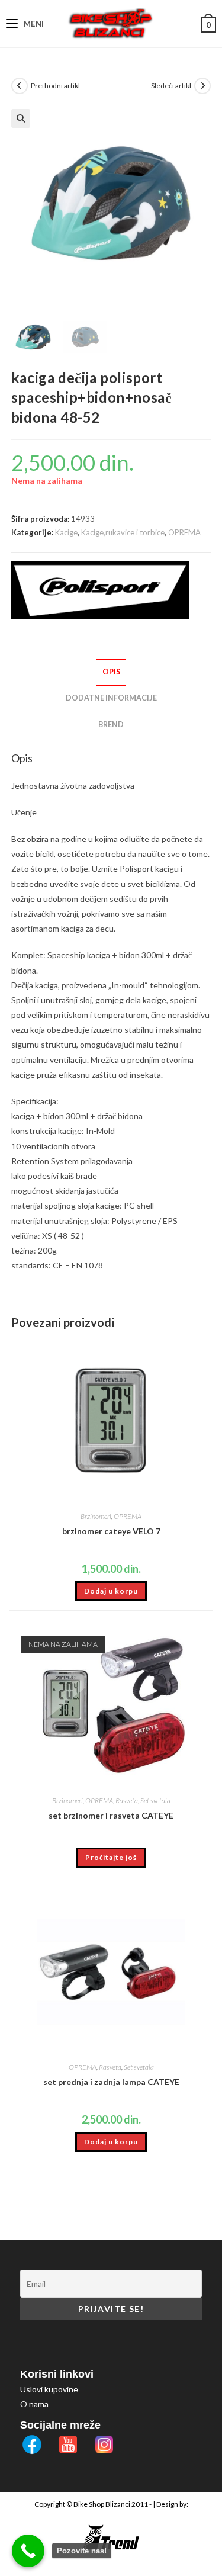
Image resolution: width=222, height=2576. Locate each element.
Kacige (66, 532)
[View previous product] (20, 86)
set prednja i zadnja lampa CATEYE (111, 2082)
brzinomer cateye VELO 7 (111, 1531)
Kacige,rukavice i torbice (123, 532)
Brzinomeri (96, 1516)
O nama (34, 2404)
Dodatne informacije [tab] (111, 698)
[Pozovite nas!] (28, 2551)
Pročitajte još (111, 1857)
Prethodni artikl (55, 86)
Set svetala (155, 1801)
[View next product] (202, 86)
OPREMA (184, 532)
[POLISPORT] (100, 590)
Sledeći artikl (171, 86)
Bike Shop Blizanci (102, 2504)
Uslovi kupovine (49, 2389)
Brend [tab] (111, 725)
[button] (21, 118)
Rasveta (127, 1801)
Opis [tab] (111, 672)
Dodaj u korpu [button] (111, 1591)
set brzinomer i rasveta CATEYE (111, 1815)
